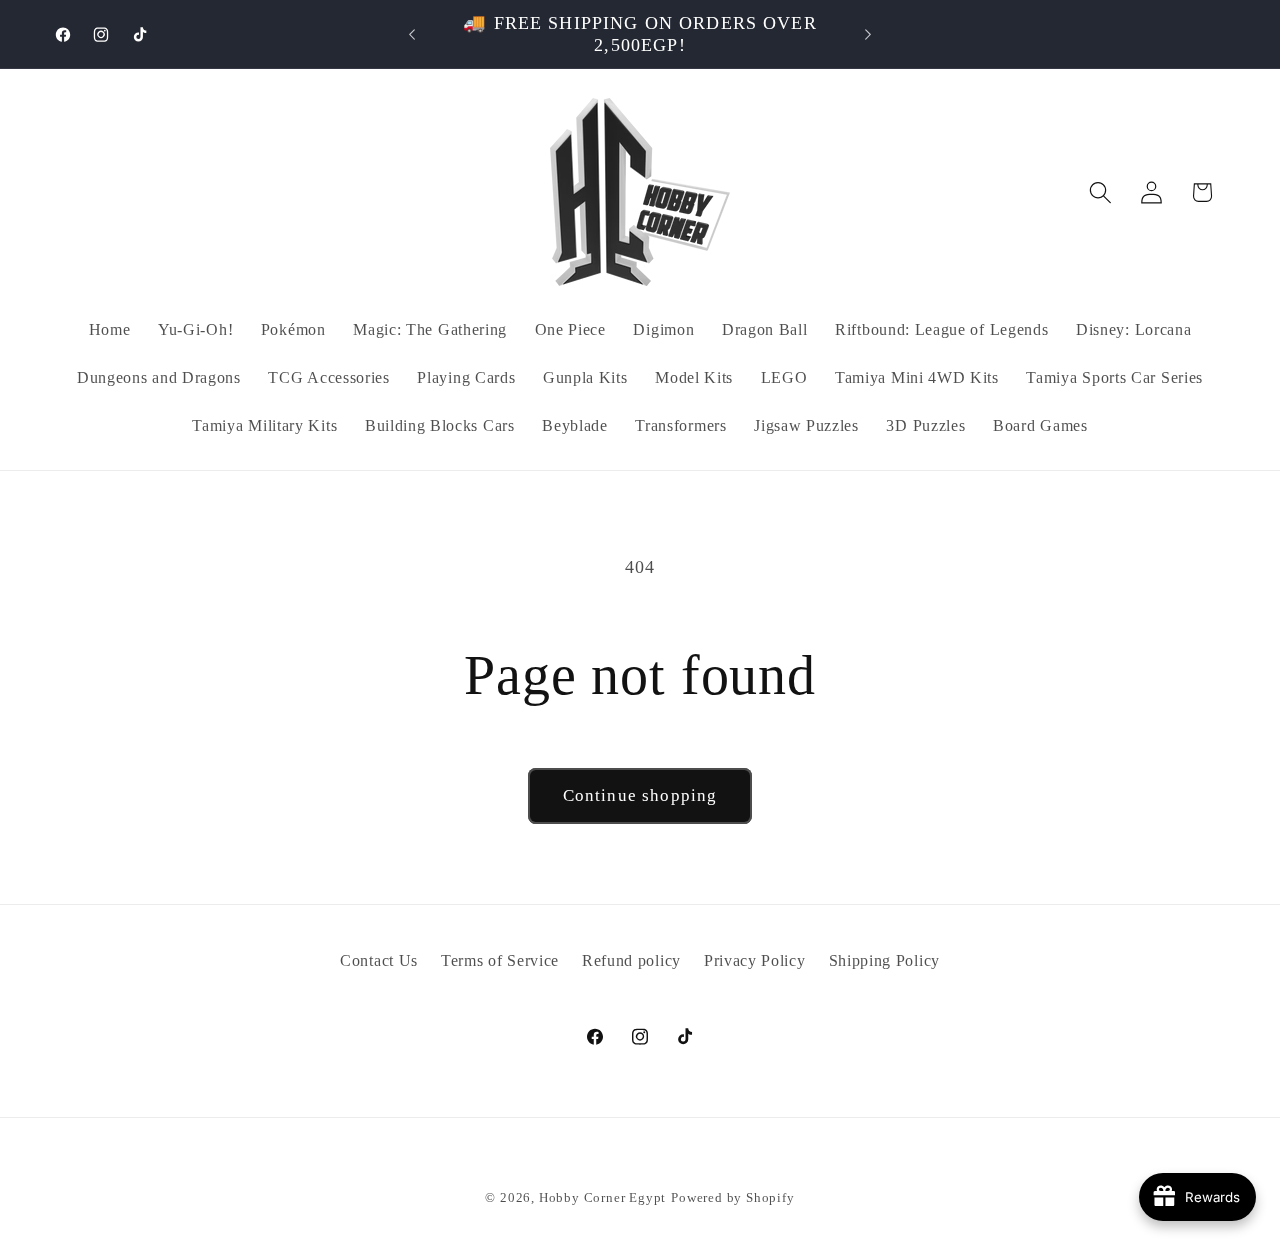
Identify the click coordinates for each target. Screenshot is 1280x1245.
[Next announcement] (868, 34)
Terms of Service (500, 960)
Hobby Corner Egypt (603, 1198)
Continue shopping (640, 795)
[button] (1100, 192)
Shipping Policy (884, 960)
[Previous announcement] (412, 34)
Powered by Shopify (733, 1198)
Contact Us (379, 960)
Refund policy (631, 960)
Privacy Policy (755, 960)
